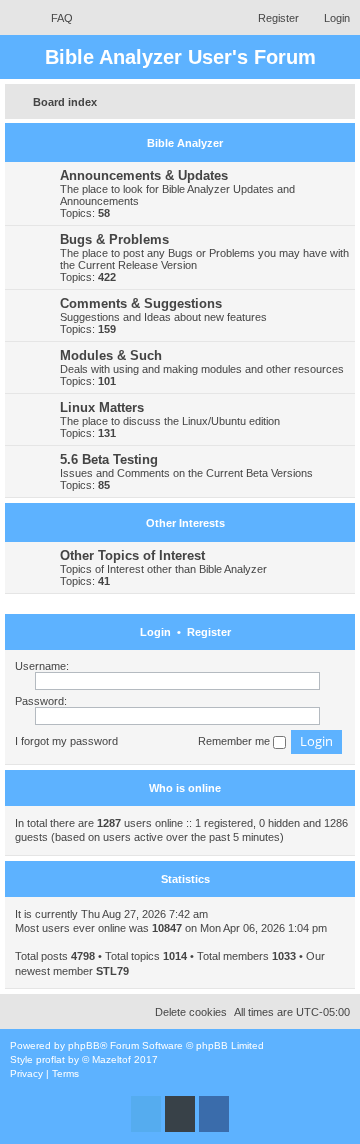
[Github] (180, 1114)
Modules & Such (111, 355)
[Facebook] (214, 1114)
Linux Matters (102, 407)
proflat (50, 1059)
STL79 (112, 971)
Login (155, 632)
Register (209, 632)
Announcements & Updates (144, 175)
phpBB (84, 1045)
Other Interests (185, 523)
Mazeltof (111, 1059)
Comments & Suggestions (141, 303)
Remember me (235, 741)
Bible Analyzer (185, 143)
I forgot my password (66, 741)
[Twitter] (146, 1114)
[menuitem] (53, 18)
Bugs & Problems (114, 239)
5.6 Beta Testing (109, 459)
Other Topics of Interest (132, 555)
